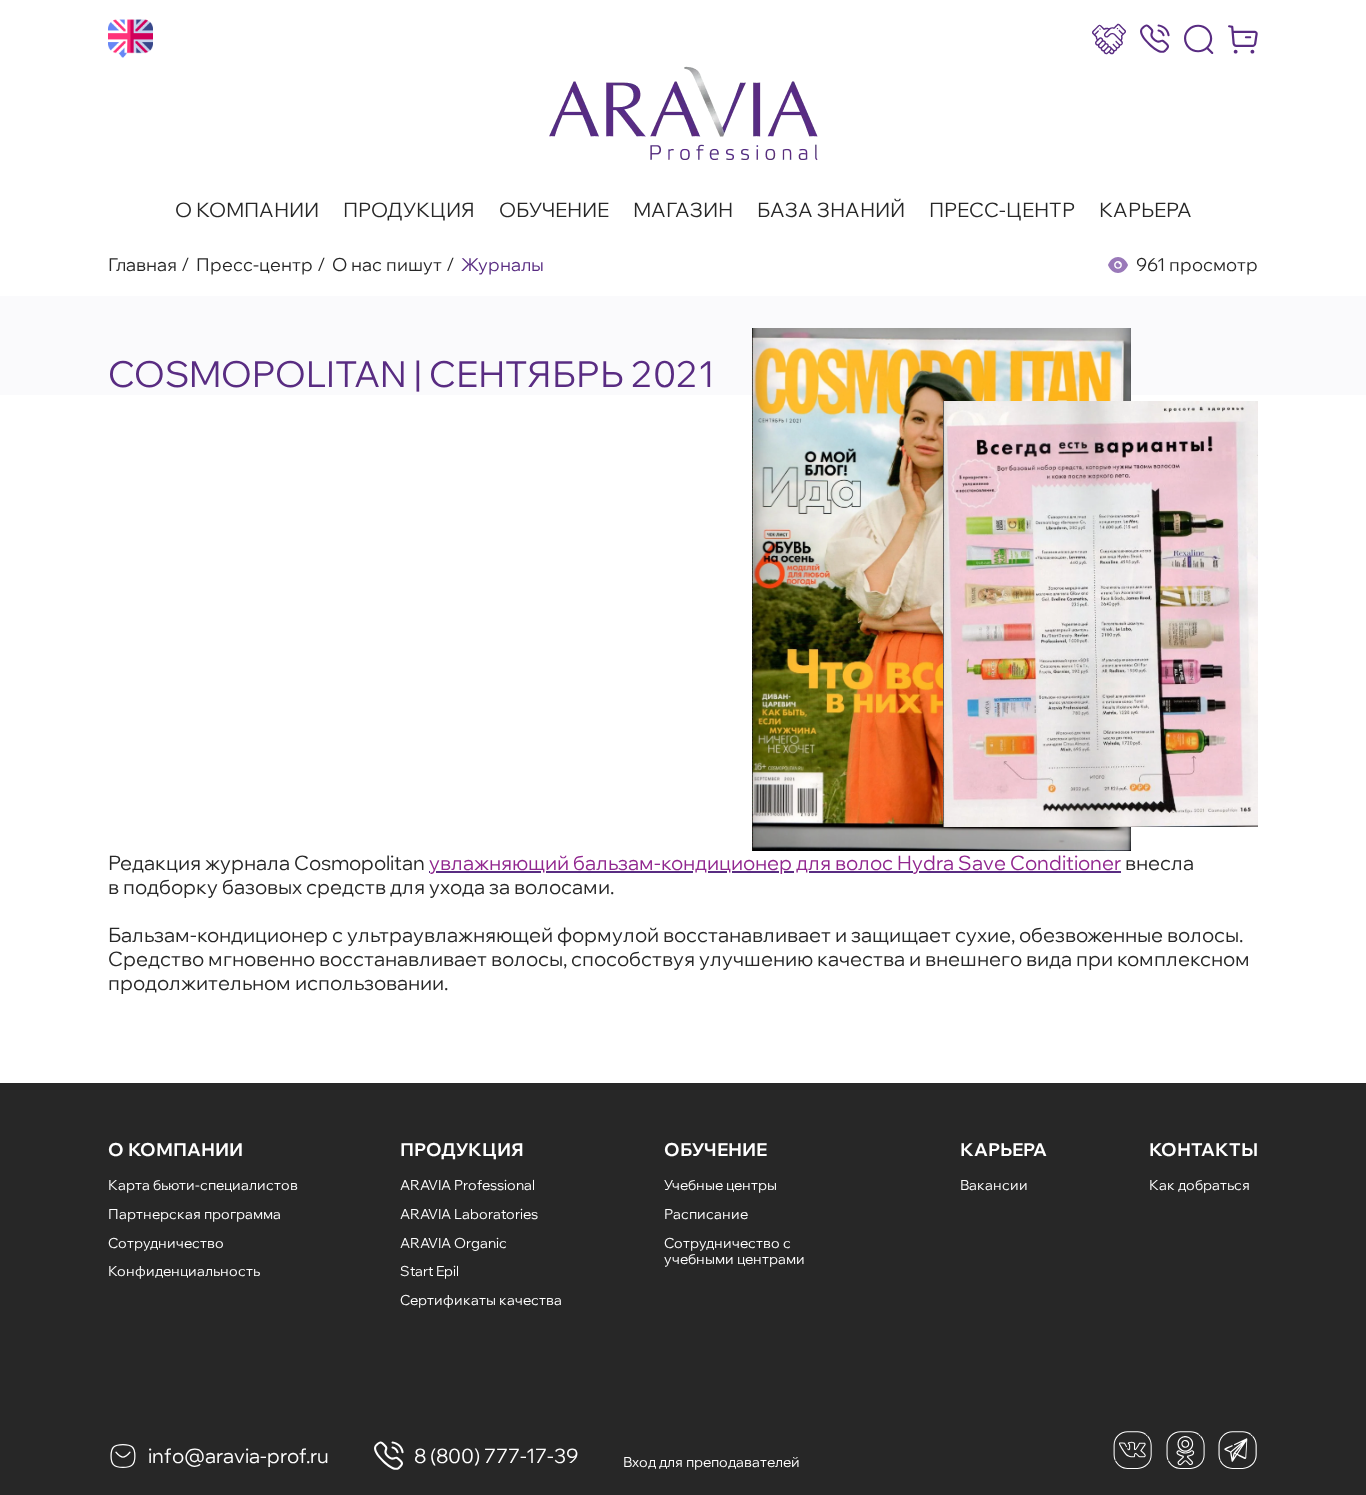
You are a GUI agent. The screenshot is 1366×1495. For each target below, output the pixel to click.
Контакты (1203, 1150)
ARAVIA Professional (467, 1185)
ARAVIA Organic (453, 1243)
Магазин (683, 210)
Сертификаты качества (481, 1300)
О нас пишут (387, 265)
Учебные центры (720, 1185)
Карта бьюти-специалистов (203, 1185)
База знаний (831, 210)
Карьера (1145, 210)
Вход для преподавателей (711, 1462)
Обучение (554, 210)
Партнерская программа (194, 1214)
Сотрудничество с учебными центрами (734, 1251)
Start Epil (429, 1271)
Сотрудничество (166, 1243)
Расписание (706, 1214)
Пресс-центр (1002, 210)
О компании (247, 210)
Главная (142, 265)
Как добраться (1199, 1185)
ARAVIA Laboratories (469, 1214)
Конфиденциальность (184, 1271)
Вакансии (994, 1185)
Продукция (409, 210)
